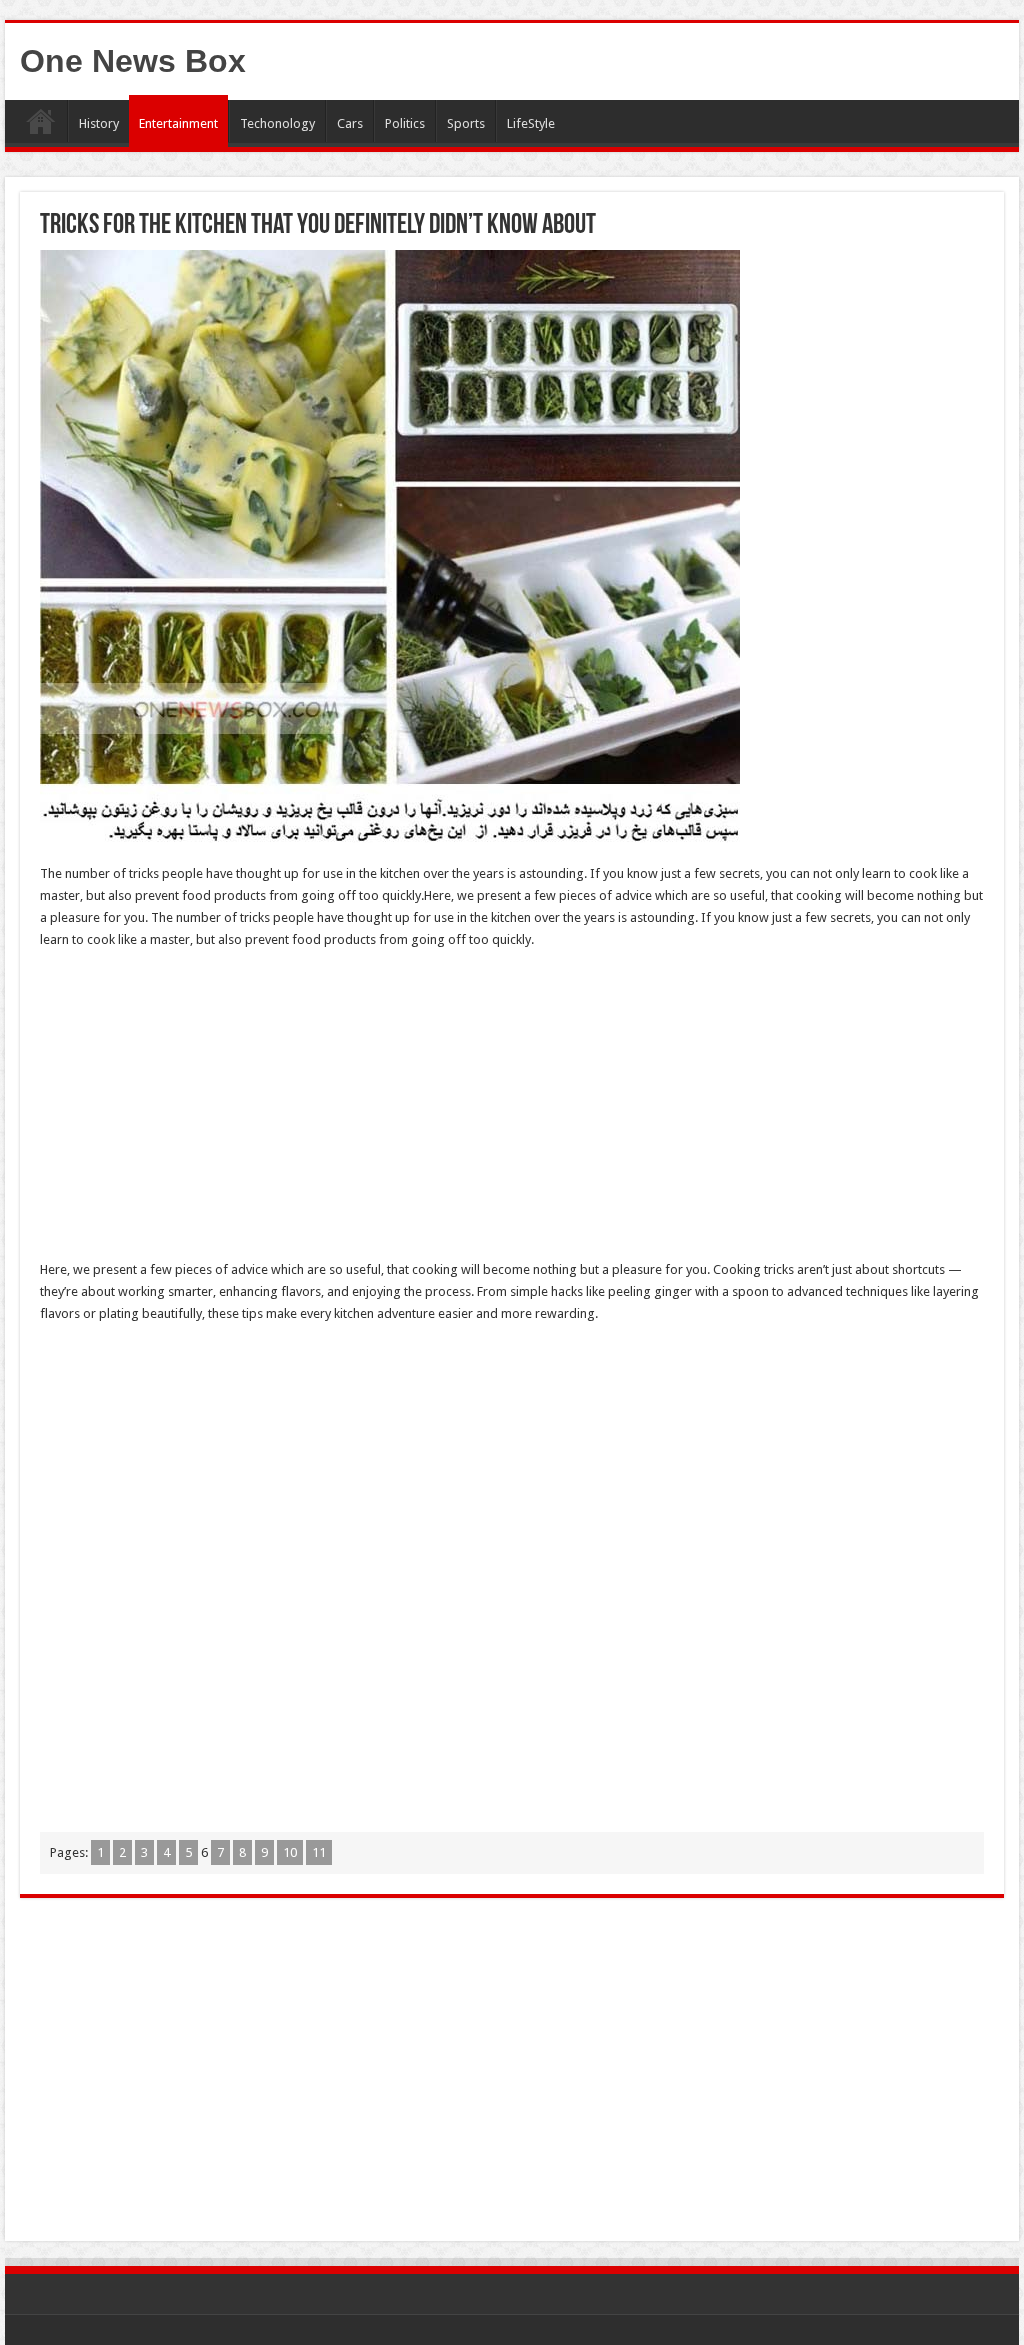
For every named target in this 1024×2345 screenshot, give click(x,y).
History (99, 123)
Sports (466, 123)
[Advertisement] (512, 1111)
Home (41, 121)
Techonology (277, 123)
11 (319, 1852)
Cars (350, 123)
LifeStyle (531, 123)
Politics (405, 123)
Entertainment (178, 123)
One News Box (133, 61)
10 (290, 1852)
